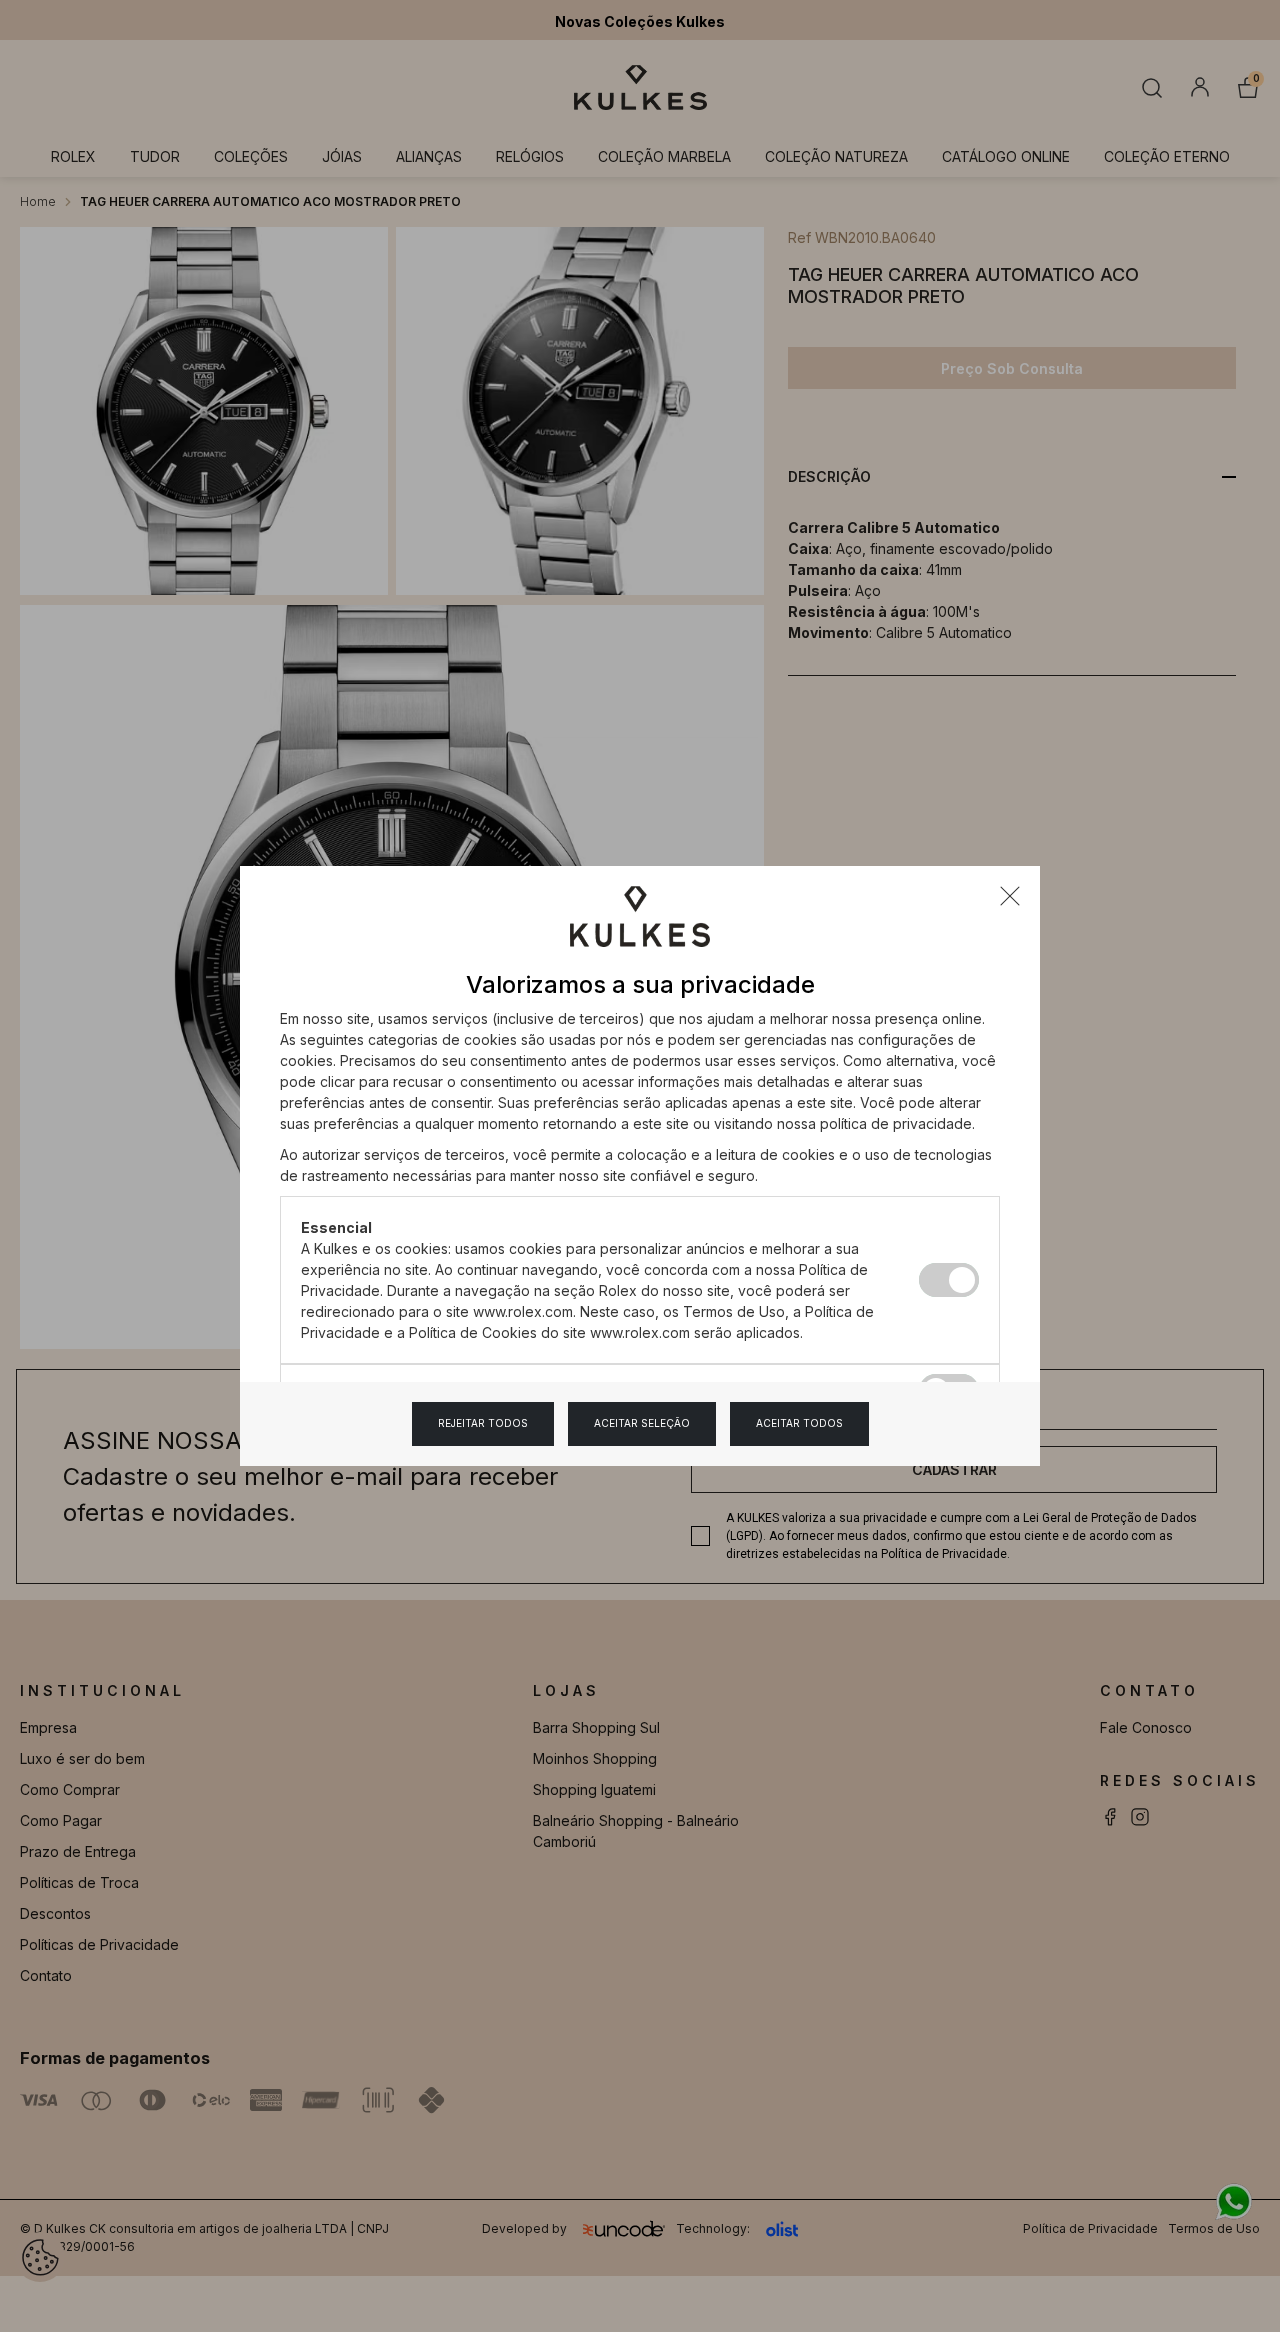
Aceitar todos (799, 1423)
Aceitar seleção (642, 1423)
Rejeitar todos (483, 1423)
